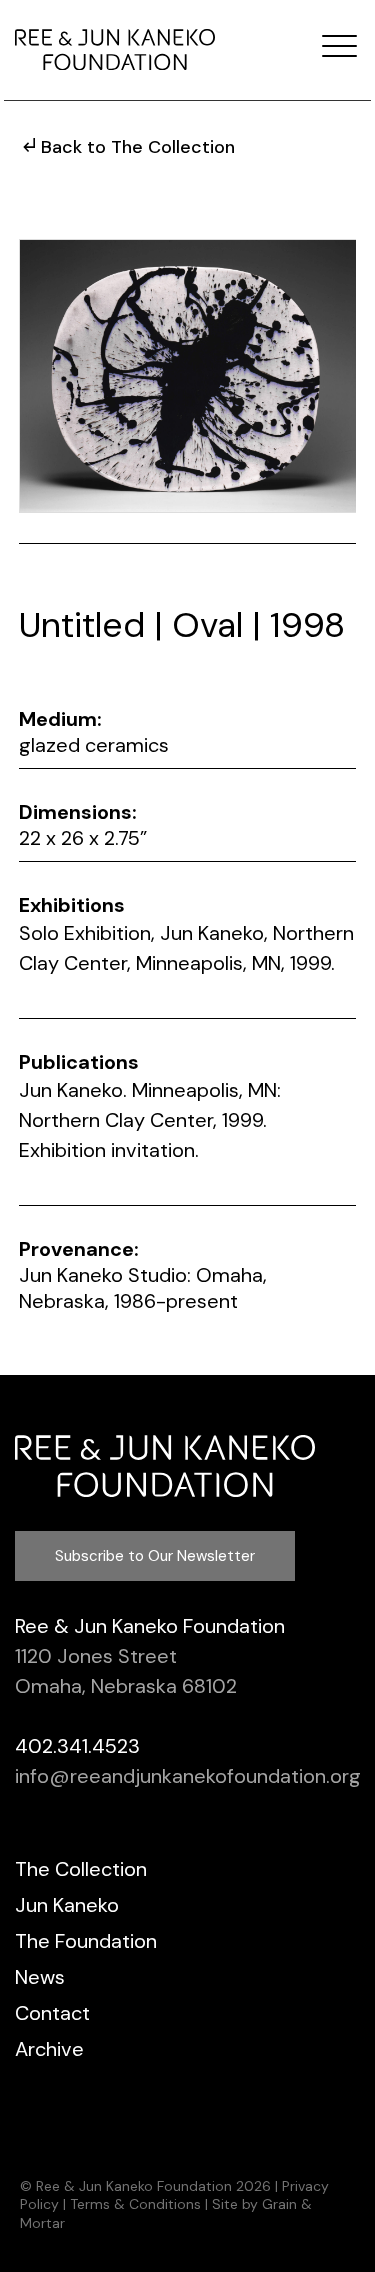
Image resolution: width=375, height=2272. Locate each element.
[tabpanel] (188, 376)
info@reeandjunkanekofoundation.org (188, 1776)
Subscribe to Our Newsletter (155, 1556)
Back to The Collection (138, 147)
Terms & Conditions (135, 2204)
